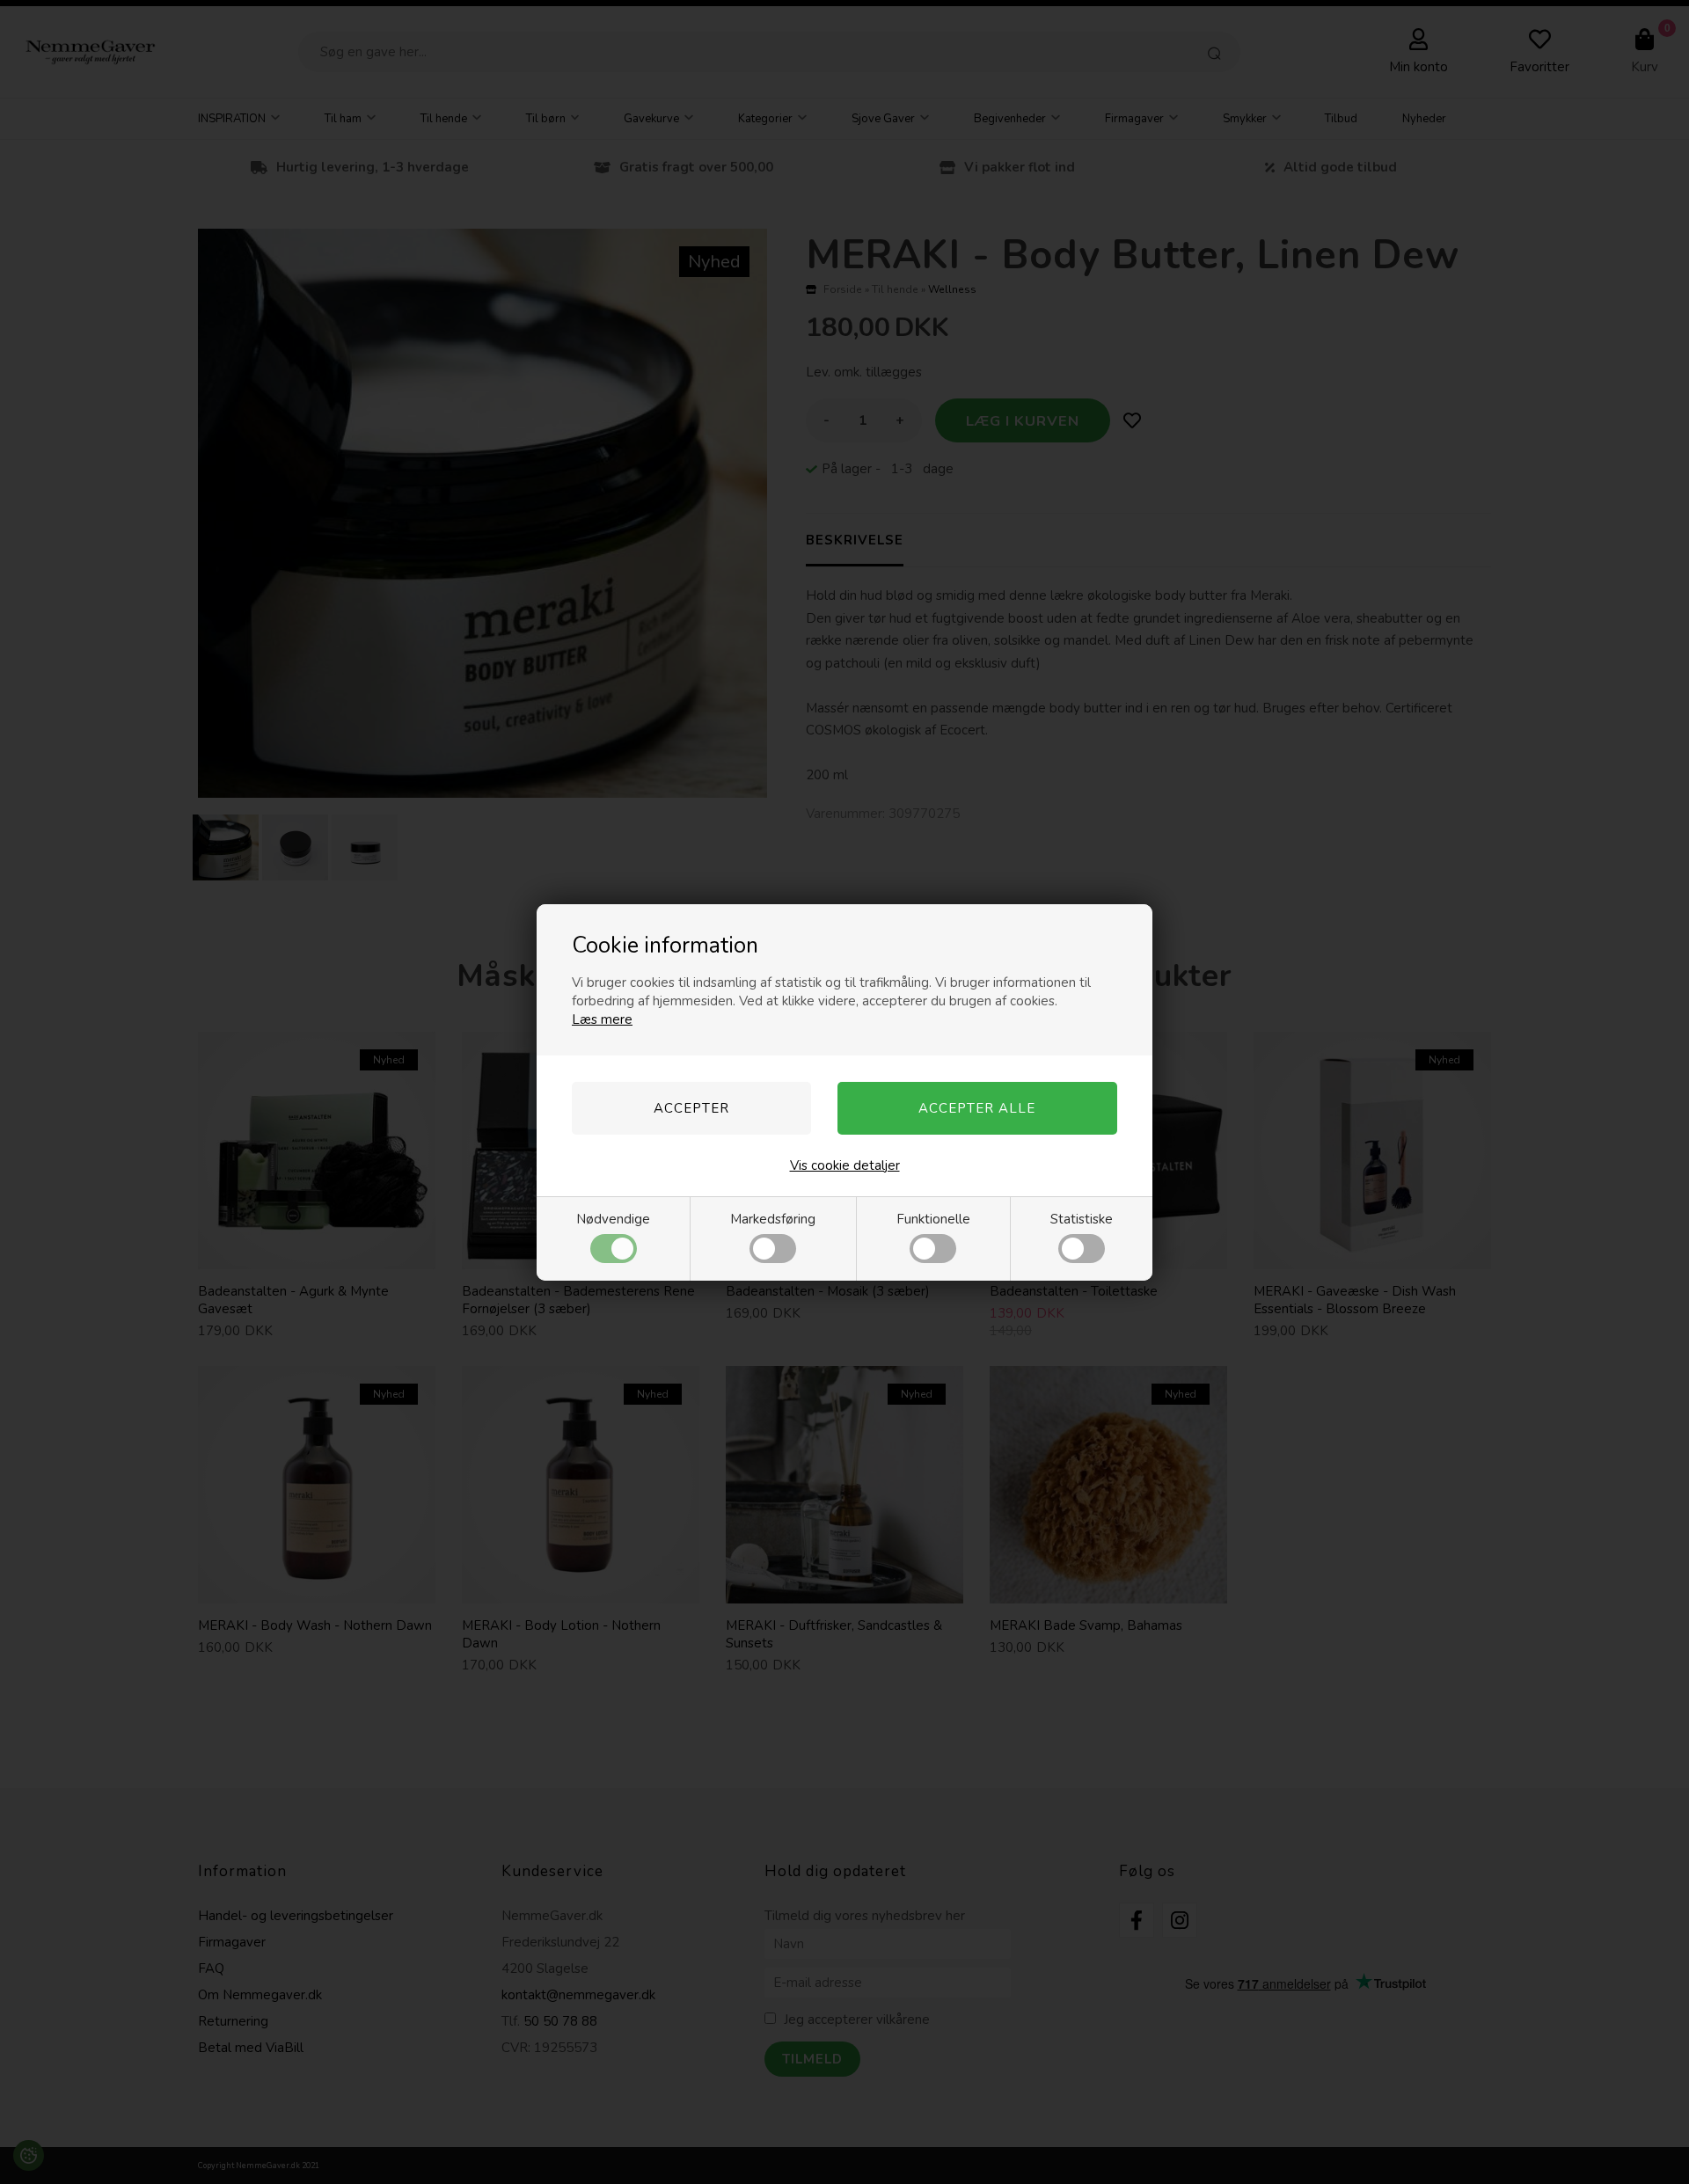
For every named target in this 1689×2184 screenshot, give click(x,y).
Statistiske (1082, 1219)
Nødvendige (613, 1219)
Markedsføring (773, 1219)
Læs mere (602, 1019)
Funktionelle (933, 1219)
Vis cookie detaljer (845, 1165)
